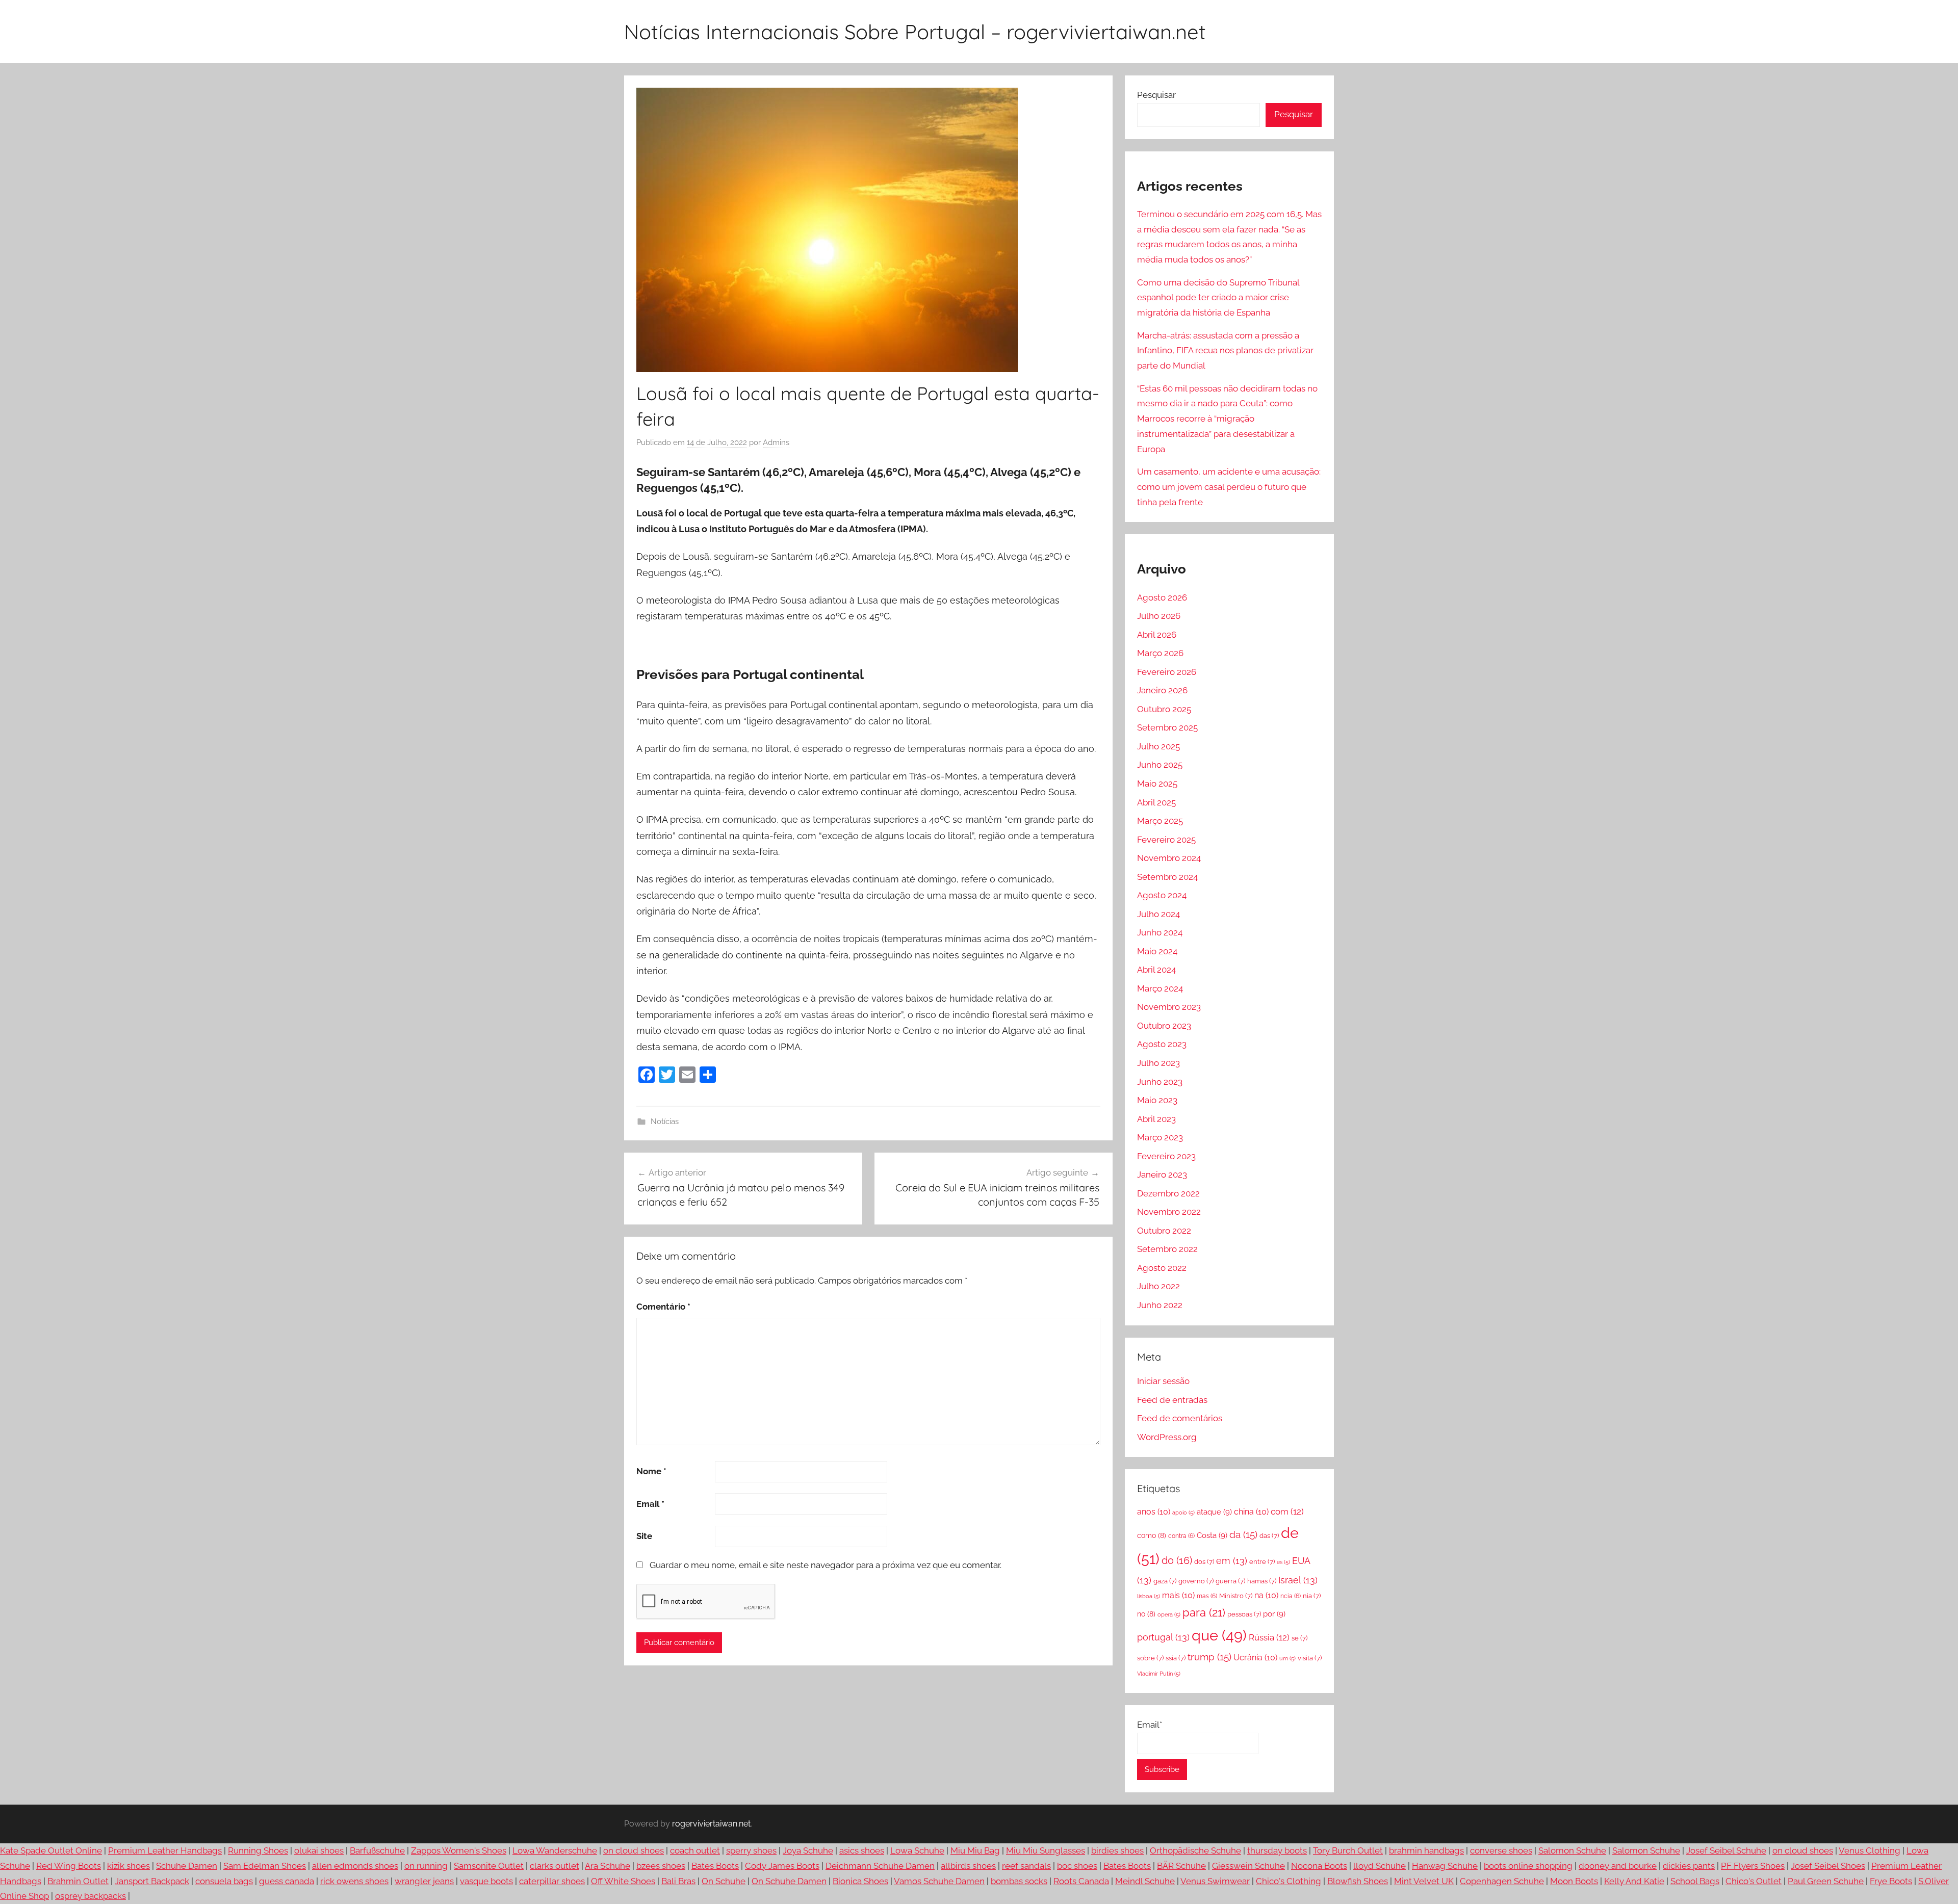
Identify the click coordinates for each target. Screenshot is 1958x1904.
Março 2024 (1160, 988)
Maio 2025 (1157, 784)
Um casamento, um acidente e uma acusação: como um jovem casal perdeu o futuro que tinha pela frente (1229, 487)
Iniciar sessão (1163, 1381)
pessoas (1244, 1614)
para (1204, 1613)
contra (1181, 1536)
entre (1262, 1562)
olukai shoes (319, 1850)
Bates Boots (715, 1866)
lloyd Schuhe (1380, 1866)
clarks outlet (555, 1866)
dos (1204, 1562)
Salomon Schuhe (1572, 1850)
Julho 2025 (1158, 746)
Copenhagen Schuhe (1502, 1881)
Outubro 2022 (1164, 1231)
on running (426, 1866)
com (1287, 1511)
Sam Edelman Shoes (265, 1866)
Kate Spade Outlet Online (51, 1850)
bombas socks (1019, 1881)
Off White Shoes (623, 1881)
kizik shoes (128, 1866)
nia (1312, 1596)
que (1219, 1635)
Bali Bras (678, 1881)
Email (650, 1504)
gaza (1165, 1581)
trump (1209, 1657)
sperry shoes (751, 1850)
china (1251, 1512)
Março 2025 (1160, 821)
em (1232, 1561)
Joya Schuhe (808, 1850)
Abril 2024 (1156, 970)
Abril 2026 (1157, 635)
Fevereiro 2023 (1166, 1156)
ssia (1176, 1658)
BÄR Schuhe (1181, 1866)
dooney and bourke (1618, 1866)
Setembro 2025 (1167, 727)
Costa (1212, 1535)
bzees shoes (661, 1866)
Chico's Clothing (1289, 1881)
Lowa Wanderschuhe (555, 1850)
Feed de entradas (1172, 1400)
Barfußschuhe (377, 1850)
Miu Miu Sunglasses (1046, 1850)
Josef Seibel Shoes (1828, 1866)
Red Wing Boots (69, 1866)
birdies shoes (1117, 1850)
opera (1169, 1614)
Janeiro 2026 (1162, 690)
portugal (1163, 1637)
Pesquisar (1156, 95)
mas (1207, 1596)
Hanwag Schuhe (1445, 1866)
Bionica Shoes (860, 1881)
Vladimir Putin (1159, 1674)
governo (1196, 1581)
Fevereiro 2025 (1166, 840)
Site (644, 1536)
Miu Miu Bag (975, 1850)
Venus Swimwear (1215, 1881)
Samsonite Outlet (489, 1866)
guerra (1230, 1581)
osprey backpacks (91, 1896)
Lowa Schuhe (917, 1850)
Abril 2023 (1156, 1119)
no (1146, 1614)
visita (1310, 1658)
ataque (1214, 1512)
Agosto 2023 (1162, 1044)
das (1269, 1536)
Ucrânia (1255, 1658)
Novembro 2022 (1169, 1212)
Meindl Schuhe (1145, 1881)
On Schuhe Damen (789, 1881)
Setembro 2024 (1167, 877)
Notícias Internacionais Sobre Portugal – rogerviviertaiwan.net (915, 32)
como (1152, 1535)
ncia (1291, 1596)
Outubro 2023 (1164, 1026)
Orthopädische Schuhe (1195, 1850)
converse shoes (1501, 1850)
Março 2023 (1160, 1137)
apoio (1183, 1512)
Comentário (663, 1307)
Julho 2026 (1159, 616)
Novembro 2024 (1169, 858)
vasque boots (486, 1881)
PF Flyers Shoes (1753, 1866)
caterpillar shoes (552, 1881)
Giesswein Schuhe (1248, 1866)
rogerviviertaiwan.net (711, 1824)
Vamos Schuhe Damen (939, 1881)
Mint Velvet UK (1424, 1881)
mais (1178, 1595)
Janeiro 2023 (1162, 1175)
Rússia (1269, 1637)
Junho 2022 (1160, 1305)
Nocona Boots (1319, 1866)
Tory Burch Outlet (1348, 1850)
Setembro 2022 (1167, 1249)
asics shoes (862, 1850)
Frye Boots (1891, 1881)
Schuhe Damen (187, 1866)
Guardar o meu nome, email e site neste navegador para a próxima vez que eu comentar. (826, 1565)
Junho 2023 (1160, 1082)
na (1266, 1595)
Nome (651, 1471)
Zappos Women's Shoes (459, 1850)
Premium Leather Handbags (165, 1850)
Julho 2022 (1158, 1286)
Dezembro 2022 (1168, 1193)
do (1177, 1561)
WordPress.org (1167, 1437)
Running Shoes (258, 1850)
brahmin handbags (1426, 1850)
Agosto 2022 (1162, 1268)
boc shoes (1077, 1866)
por (1274, 1614)
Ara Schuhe (608, 1866)
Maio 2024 (1157, 951)
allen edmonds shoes (355, 1866)
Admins (776, 442)
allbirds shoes (968, 1866)
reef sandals (1026, 1866)
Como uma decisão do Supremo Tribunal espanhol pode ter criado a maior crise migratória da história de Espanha (1218, 298)
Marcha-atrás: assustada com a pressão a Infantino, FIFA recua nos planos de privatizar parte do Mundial (1225, 351)
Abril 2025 (1156, 802)
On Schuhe (724, 1881)
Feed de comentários (1180, 1418)
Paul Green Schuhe (1826, 1881)
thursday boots (1277, 1850)
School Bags (1695, 1881)
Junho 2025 (1160, 765)
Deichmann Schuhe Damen (880, 1866)
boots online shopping (1528, 1866)
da (1243, 1534)
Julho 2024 (1158, 914)
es (1283, 1562)
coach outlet (695, 1850)
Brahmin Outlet (78, 1881)
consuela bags (224, 1881)
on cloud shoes (634, 1850)
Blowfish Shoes (1358, 1881)
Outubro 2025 (1164, 709)
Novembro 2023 (1169, 1007)
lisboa (1149, 1596)
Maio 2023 (1157, 1100)
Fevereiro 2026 (1167, 672)
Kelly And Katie (1634, 1881)
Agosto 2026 (1162, 597)
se (1299, 1638)
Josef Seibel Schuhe (1726, 1850)
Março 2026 (1160, 653)
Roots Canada (1081, 1881)
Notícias (665, 1121)
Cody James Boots (782, 1866)
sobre (1150, 1658)
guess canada (287, 1881)
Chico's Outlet (1754, 1881)
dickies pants (1689, 1866)
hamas (1262, 1581)
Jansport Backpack (152, 1881)
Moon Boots (1574, 1881)
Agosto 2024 (1162, 895)
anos (1154, 1512)
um (1287, 1658)
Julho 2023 (1158, 1063)
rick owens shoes (354, 1881)
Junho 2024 (1160, 932)
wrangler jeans (424, 1881)
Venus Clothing (1870, 1850)
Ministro (1236, 1596)
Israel (1298, 1580)
